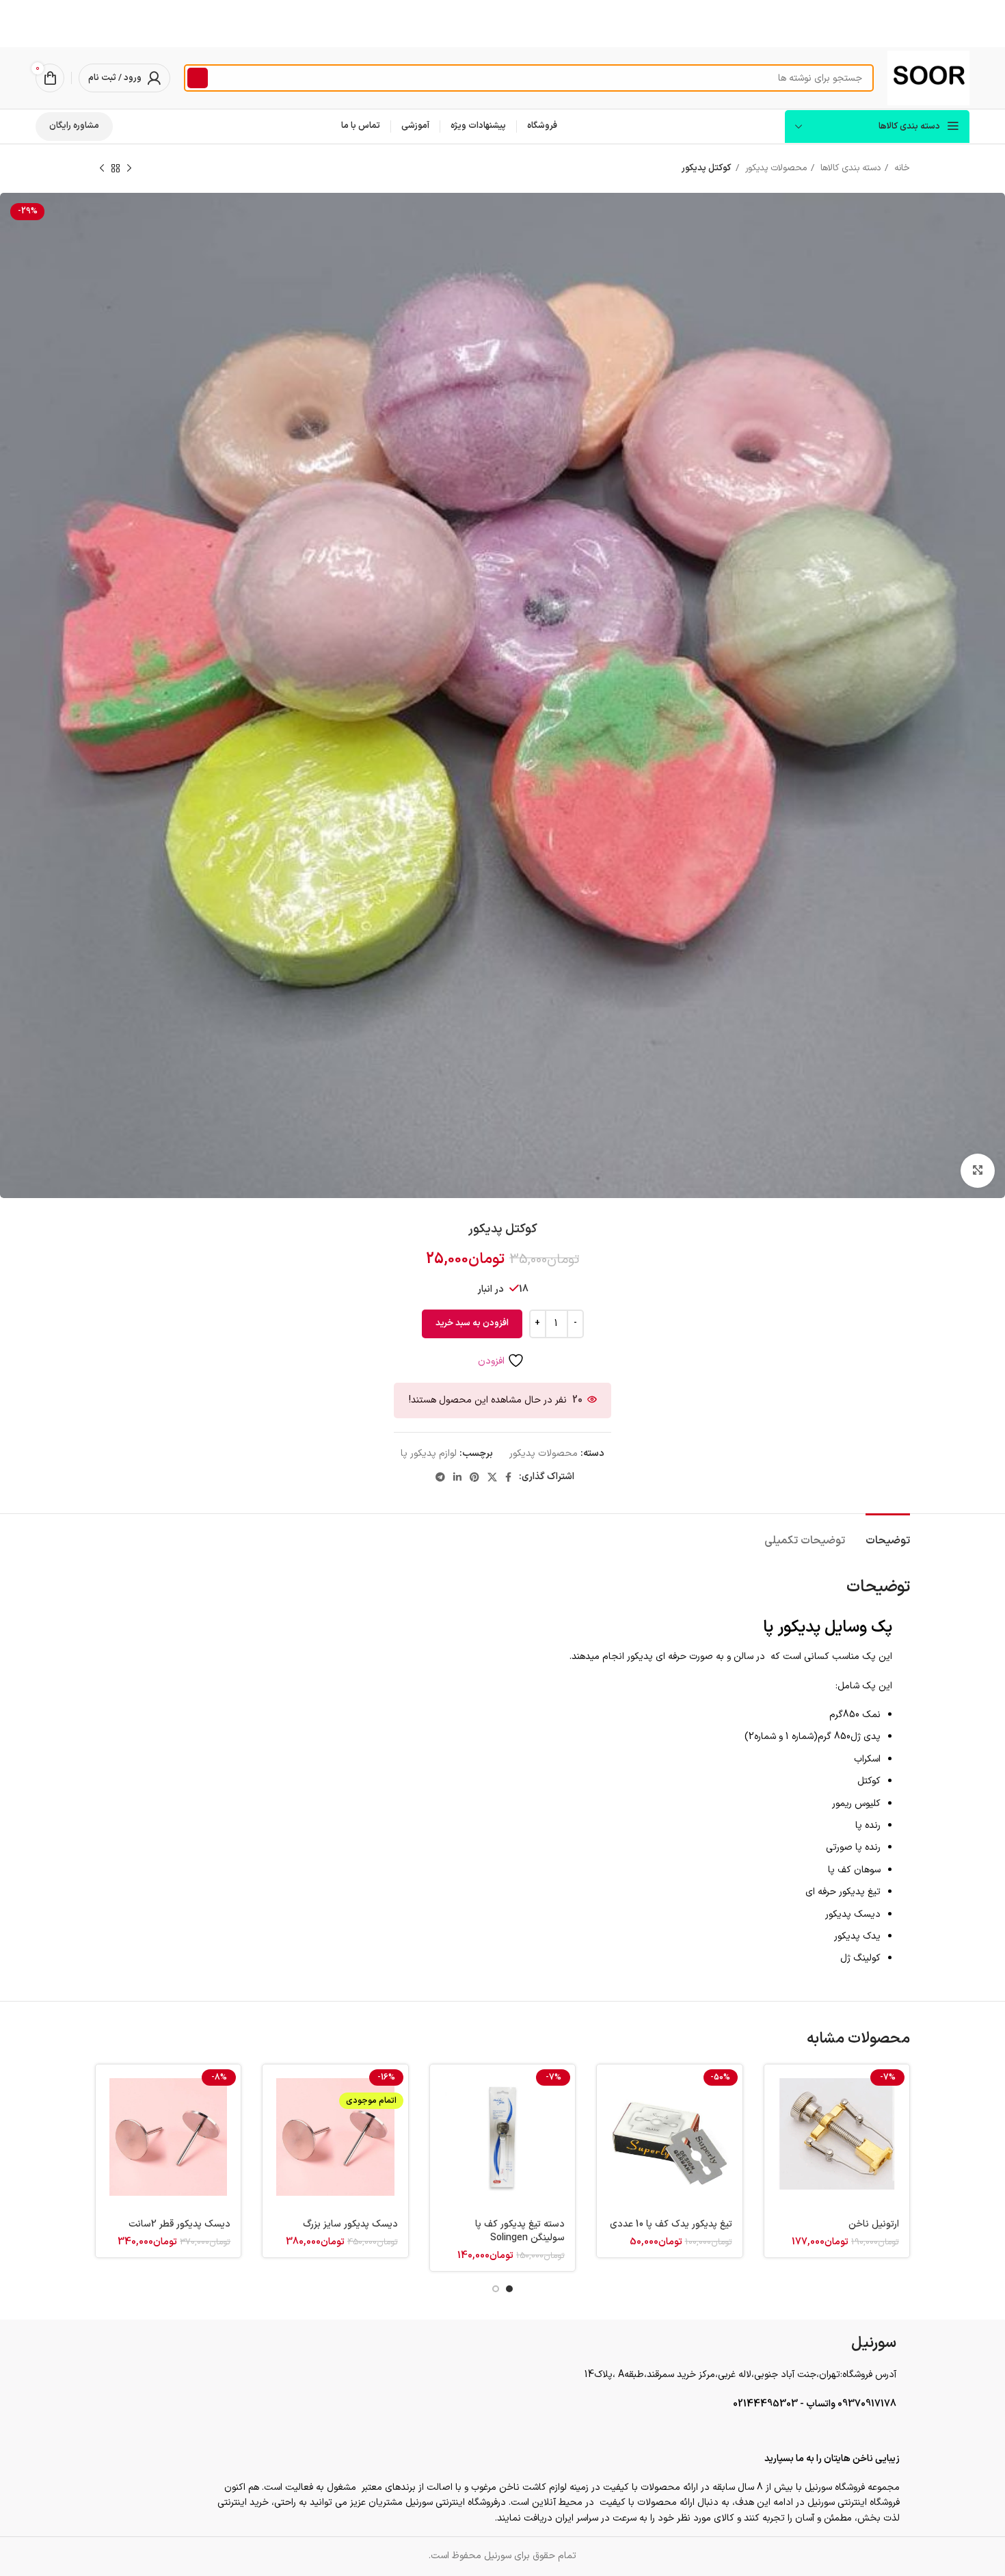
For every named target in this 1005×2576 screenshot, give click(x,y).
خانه (901, 168)
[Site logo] (928, 78)
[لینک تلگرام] (440, 1477)
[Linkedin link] (457, 1477)
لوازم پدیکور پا (429, 1453)
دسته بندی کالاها (849, 168)
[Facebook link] (508, 1477)
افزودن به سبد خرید (472, 1323)
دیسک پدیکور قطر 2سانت (179, 2224)
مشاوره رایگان (74, 126)
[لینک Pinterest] (474, 1477)
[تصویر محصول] (837, 2137)
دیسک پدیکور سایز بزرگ (350, 2224)
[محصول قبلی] (129, 169)
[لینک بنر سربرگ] (502, 24)
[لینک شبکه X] (492, 1477)
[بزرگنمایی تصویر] (978, 1171)
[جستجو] (198, 78)
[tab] (888, 1534)
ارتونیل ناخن (874, 2224)
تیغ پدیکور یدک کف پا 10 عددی (671, 2224)
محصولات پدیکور (775, 168)
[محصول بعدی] (102, 169)
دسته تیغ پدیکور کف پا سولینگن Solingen (520, 2231)
